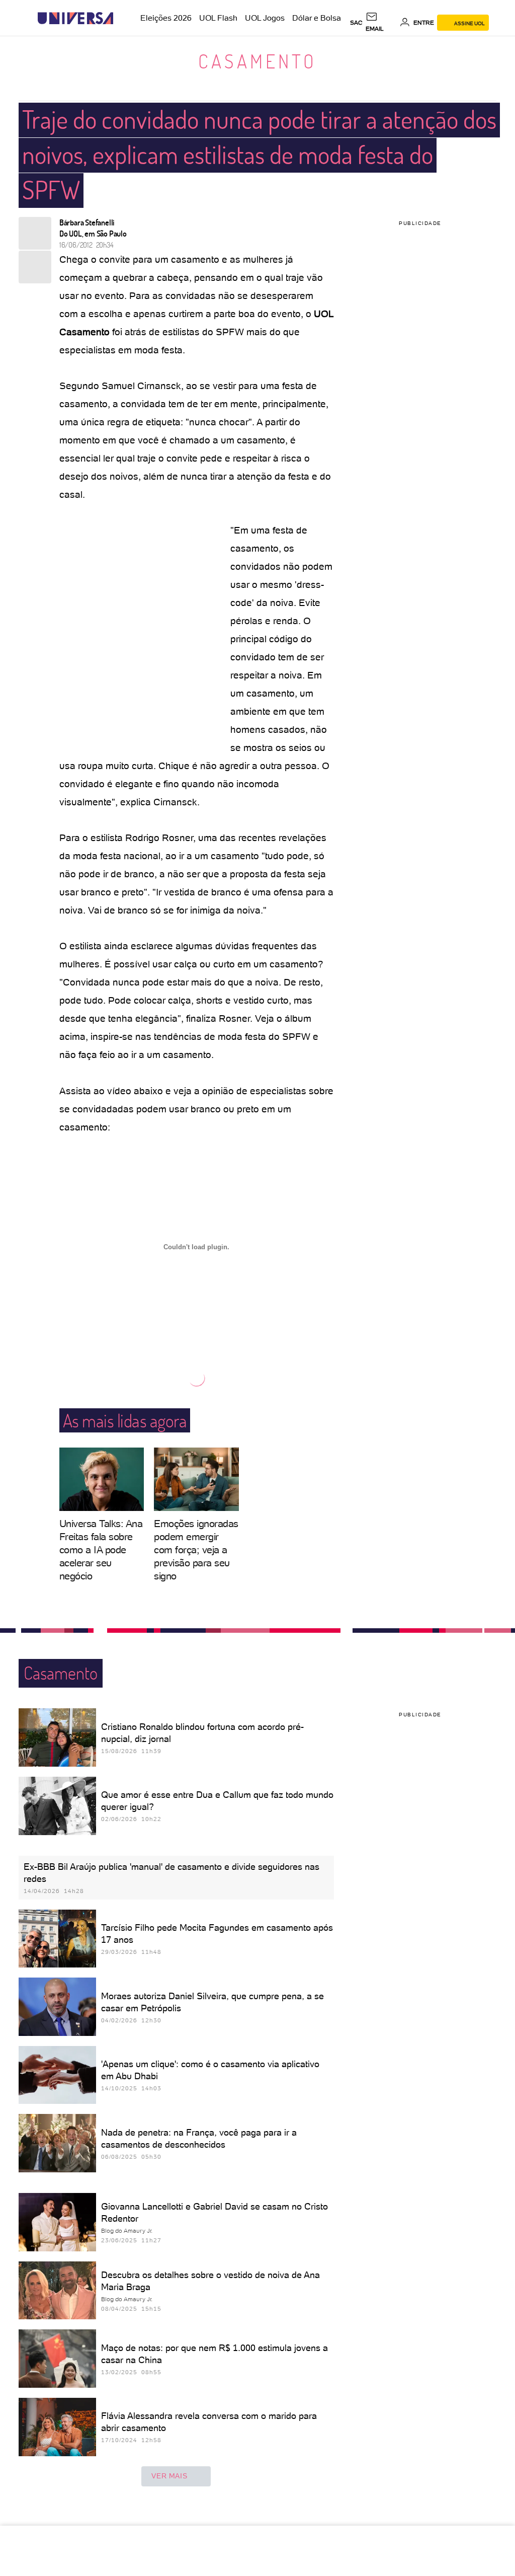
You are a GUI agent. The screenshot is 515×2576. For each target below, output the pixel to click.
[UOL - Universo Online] (122, 18)
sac (356, 23)
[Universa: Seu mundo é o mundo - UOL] (75, 18)
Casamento (257, 61)
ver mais (169, 2476)
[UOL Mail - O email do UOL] (381, 23)
